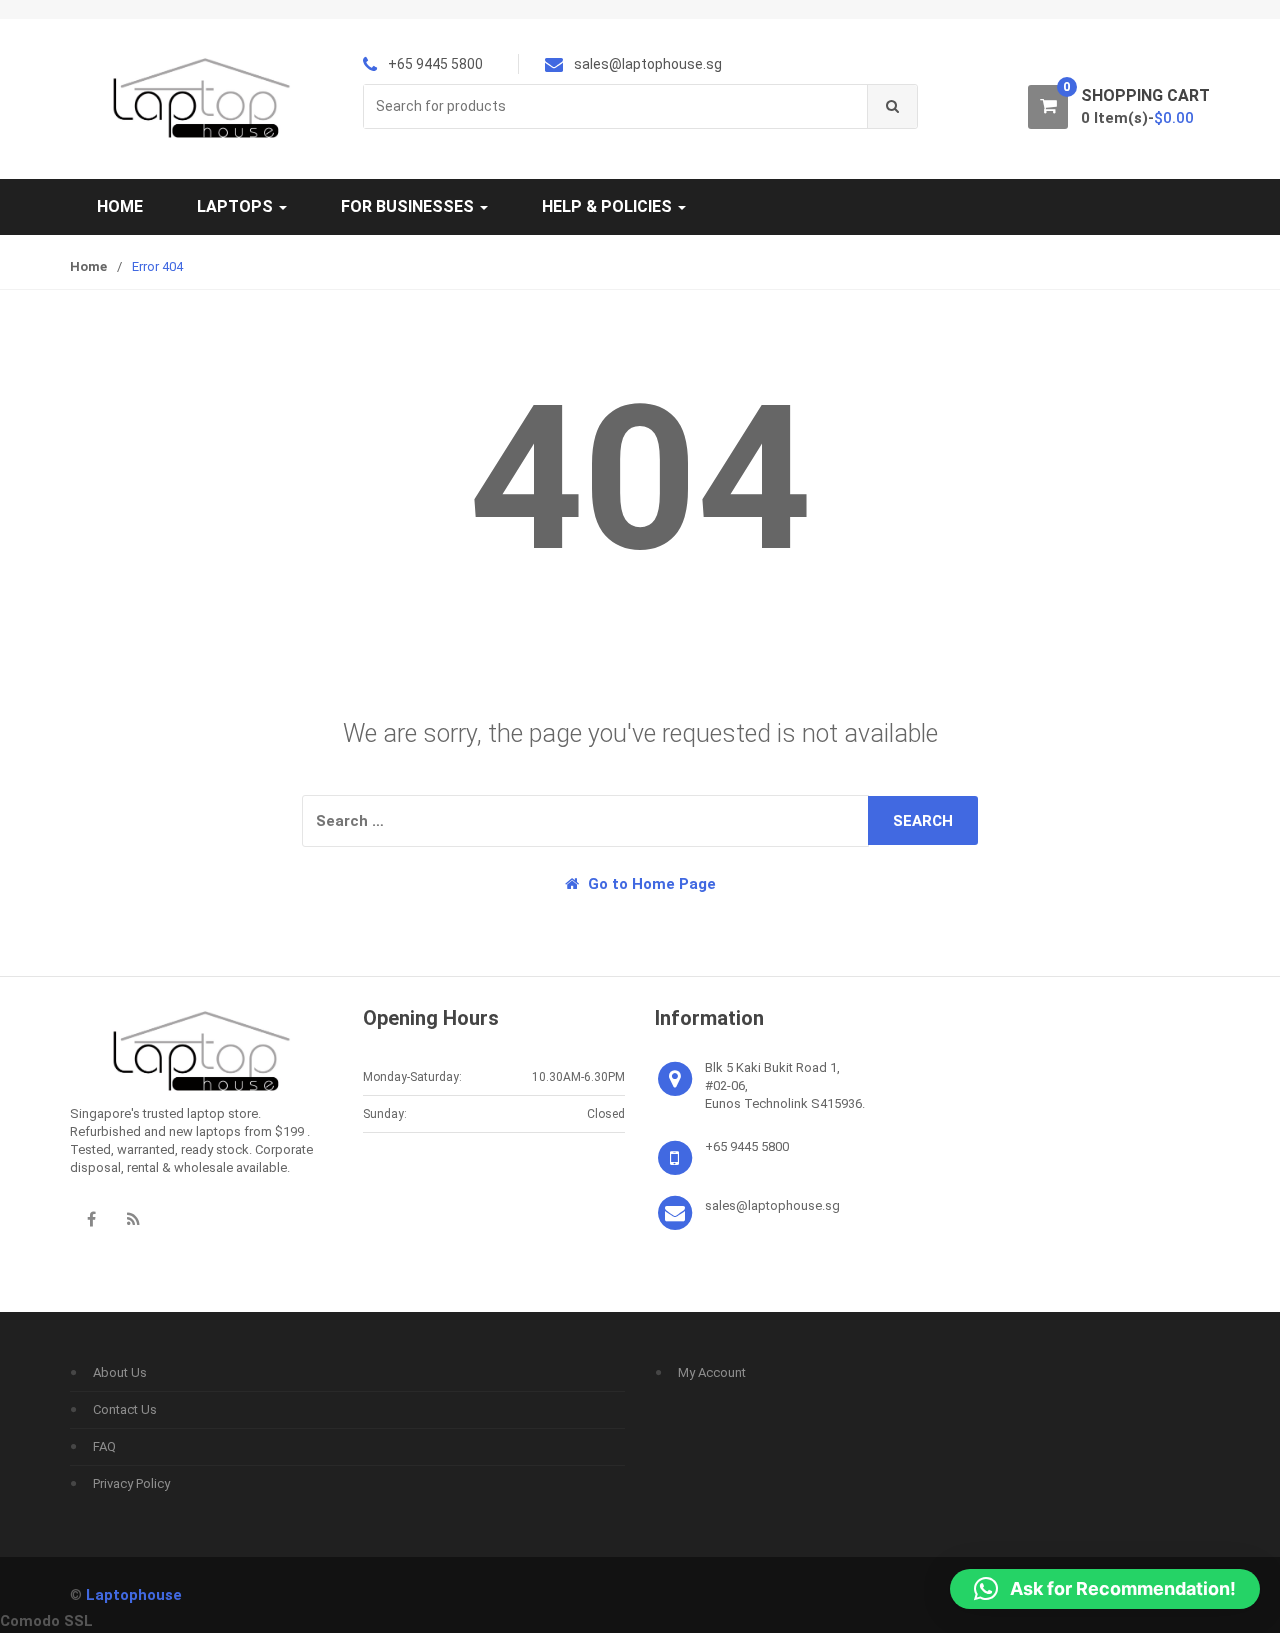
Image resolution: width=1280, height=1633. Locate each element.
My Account (712, 1372)
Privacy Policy (131, 1483)
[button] (1105, 1589)
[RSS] (133, 1219)
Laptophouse (134, 1595)
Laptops (237, 206)
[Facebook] (91, 1219)
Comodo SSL (46, 1621)
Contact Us (125, 1409)
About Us (120, 1372)
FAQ (104, 1446)
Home (120, 206)
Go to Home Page (650, 884)
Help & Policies (609, 206)
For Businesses (409, 206)
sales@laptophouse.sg (772, 1205)
